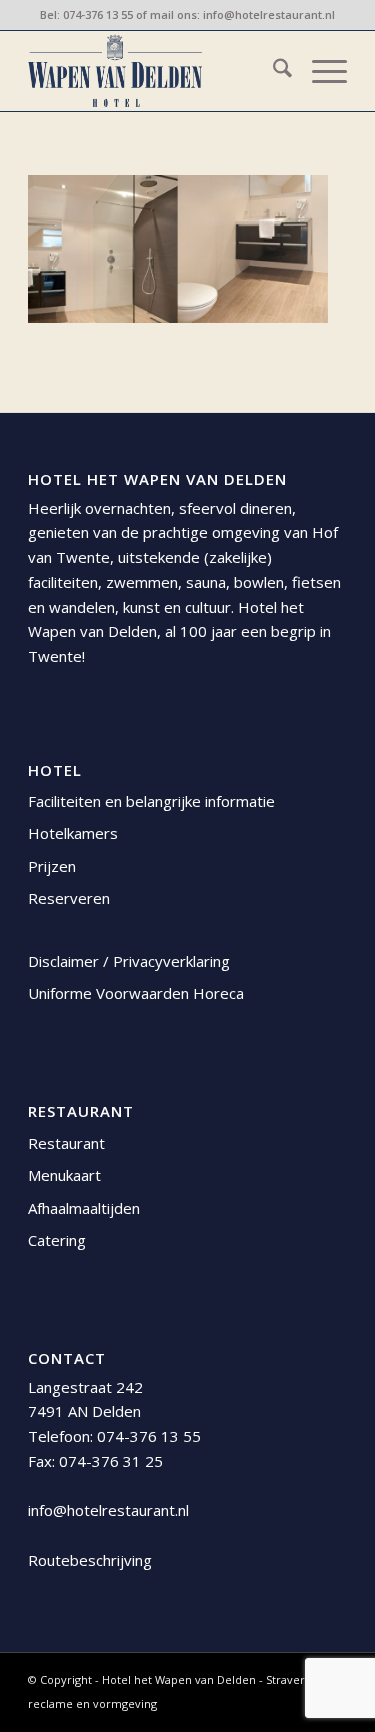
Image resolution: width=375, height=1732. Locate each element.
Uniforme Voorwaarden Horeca (136, 993)
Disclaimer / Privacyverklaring (129, 961)
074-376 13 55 (98, 14)
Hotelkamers (73, 833)
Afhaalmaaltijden (84, 1208)
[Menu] (319, 71)
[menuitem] (272, 71)
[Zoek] (272, 71)
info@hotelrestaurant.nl (269, 14)
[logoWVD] (155, 71)
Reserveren (69, 898)
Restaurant (66, 1143)
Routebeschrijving (90, 1560)
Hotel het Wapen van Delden (180, 1679)
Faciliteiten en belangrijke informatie (151, 801)
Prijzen (52, 866)
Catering (57, 1240)
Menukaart (64, 1175)
